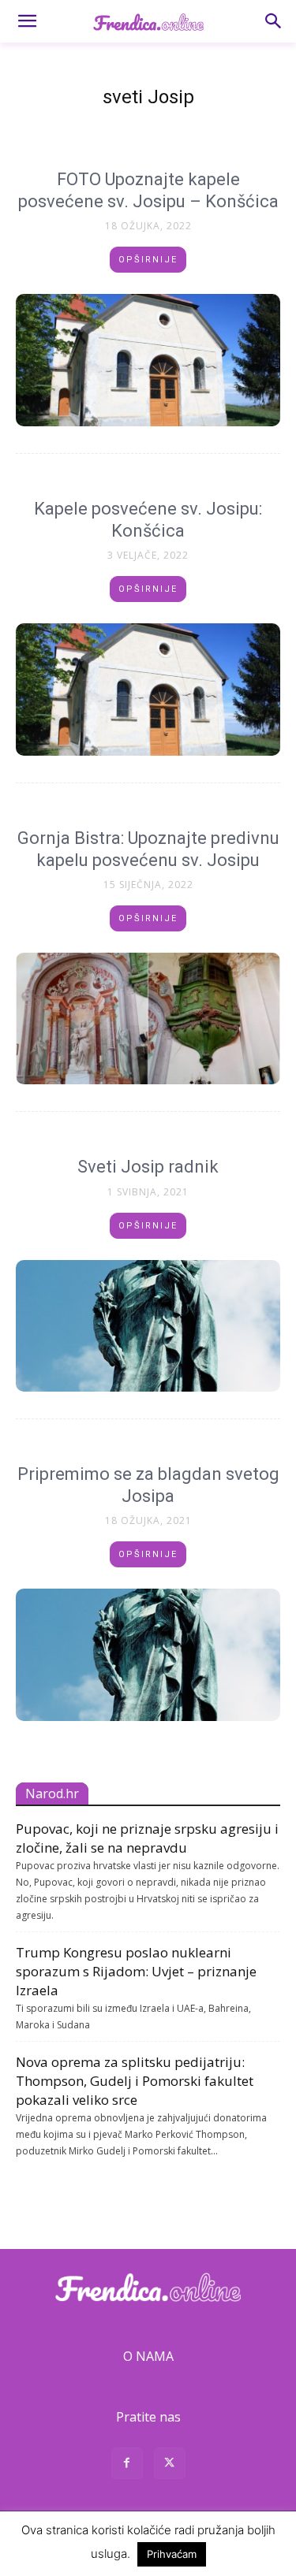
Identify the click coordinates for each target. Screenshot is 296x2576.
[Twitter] (170, 2465)
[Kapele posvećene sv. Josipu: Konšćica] (148, 690)
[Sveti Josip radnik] (148, 1326)
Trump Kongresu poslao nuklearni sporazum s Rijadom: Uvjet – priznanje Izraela (136, 1971)
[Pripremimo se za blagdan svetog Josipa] (148, 1655)
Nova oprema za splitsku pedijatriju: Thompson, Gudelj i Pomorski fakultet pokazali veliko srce (135, 2081)
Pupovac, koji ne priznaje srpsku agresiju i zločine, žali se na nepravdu (147, 1838)
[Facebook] (127, 2465)
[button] (27, 21)
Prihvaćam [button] (172, 2554)
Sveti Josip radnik (148, 1167)
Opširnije (148, 260)
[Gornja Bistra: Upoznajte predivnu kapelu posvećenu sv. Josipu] (148, 1019)
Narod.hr (52, 1794)
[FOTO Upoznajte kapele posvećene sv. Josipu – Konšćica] (148, 360)
